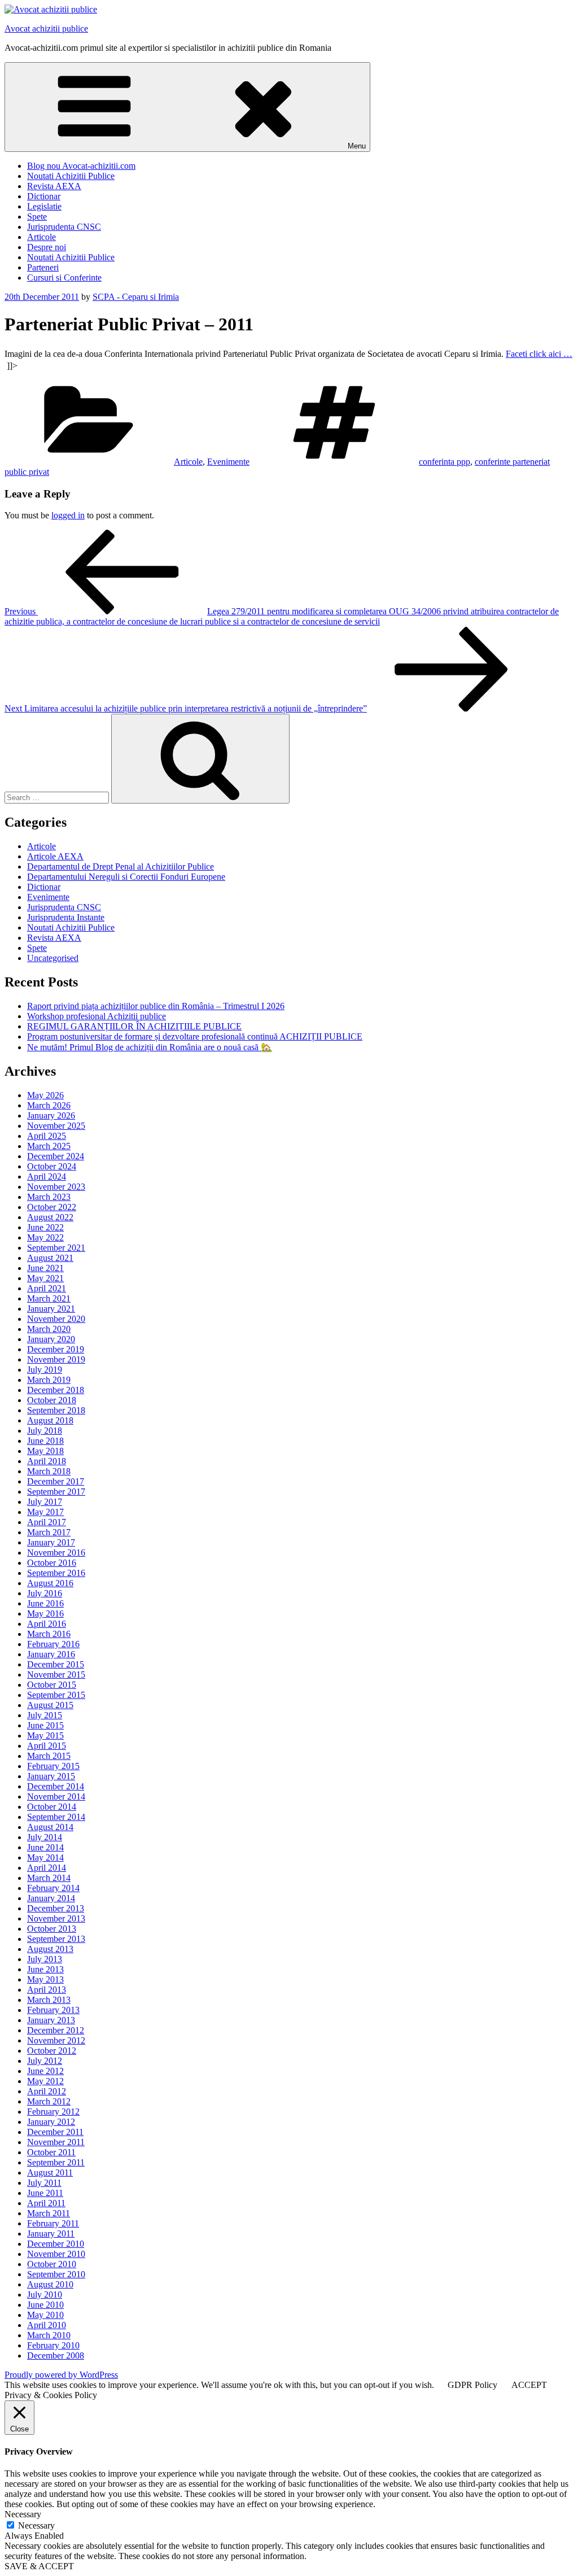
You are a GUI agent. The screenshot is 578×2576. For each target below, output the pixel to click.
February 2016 (53, 1644)
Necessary (36, 2525)
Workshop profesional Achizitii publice (97, 1016)
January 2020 (51, 1339)
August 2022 (50, 1217)
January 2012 (51, 2122)
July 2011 (44, 2183)
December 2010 (56, 2244)
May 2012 (45, 2081)
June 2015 (45, 1725)
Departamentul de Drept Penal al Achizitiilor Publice (121, 866)
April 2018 (47, 1461)
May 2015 (45, 1735)
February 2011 (53, 2223)
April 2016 (47, 1624)
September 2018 (56, 1410)
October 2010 (52, 2264)
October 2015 (52, 1685)
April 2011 (46, 2203)
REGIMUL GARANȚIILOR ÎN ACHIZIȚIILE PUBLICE (134, 1026)
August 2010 (50, 2284)
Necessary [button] (23, 2514)
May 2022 (45, 1237)
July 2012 (45, 2061)
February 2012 (53, 2112)
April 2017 (47, 1522)
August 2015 (50, 1705)
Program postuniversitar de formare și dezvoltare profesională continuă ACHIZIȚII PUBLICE (195, 1036)
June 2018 (45, 1441)
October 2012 (52, 2051)
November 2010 (56, 2254)
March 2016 (49, 1634)
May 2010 (45, 2315)
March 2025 (49, 1146)
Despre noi (47, 247)
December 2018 (56, 1390)
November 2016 (56, 1553)
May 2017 (45, 1512)
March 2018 (49, 1471)
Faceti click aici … (539, 354)
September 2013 (56, 1939)
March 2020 (49, 1329)
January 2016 (51, 1654)
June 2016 (45, 1603)
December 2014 (56, 1786)
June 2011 (45, 2193)
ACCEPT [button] (529, 2385)
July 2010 (45, 2295)
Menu (357, 146)
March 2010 (49, 2335)
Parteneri (43, 267)
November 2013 (56, 1918)
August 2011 (50, 2173)
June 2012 (45, 2071)
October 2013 (52, 1929)
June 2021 (45, 1268)
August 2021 (50, 1258)
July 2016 (45, 1593)
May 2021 (45, 1278)
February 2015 (53, 1766)
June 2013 (45, 1969)
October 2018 (52, 1400)
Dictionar (44, 196)
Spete (37, 217)
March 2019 (49, 1380)
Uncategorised (53, 958)
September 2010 (56, 2274)
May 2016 (45, 1614)
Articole (41, 237)
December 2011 (55, 2132)
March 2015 (49, 1756)
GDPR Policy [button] (472, 2385)
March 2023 (49, 1197)
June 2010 (45, 2305)
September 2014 (56, 1817)
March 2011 (49, 2213)
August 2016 (50, 1583)
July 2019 (45, 1370)
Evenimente (228, 462)
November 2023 (56, 1187)
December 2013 (56, 1908)
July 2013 (45, 1959)
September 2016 (56, 1573)
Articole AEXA (55, 856)
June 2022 (45, 1227)
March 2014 (49, 1878)
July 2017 (45, 1502)
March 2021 (49, 1298)
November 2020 (56, 1319)
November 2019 (56, 1359)
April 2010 (47, 2325)
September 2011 (56, 2162)
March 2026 (49, 1105)
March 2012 (49, 2101)
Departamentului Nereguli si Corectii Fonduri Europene (126, 877)
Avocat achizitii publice (46, 29)
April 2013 (47, 1990)
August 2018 (50, 1420)
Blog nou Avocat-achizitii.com (81, 166)
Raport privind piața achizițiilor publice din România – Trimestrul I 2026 (156, 1006)
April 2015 (47, 1746)
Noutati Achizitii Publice (71, 176)
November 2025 (56, 1126)
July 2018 (45, 1431)
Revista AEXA (54, 186)
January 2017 (51, 1542)
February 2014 (53, 1888)
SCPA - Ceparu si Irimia (136, 297)
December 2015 (56, 1664)
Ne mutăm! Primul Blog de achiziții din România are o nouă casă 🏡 (150, 1047)
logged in (68, 515)
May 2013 (45, 1979)
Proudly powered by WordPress (61, 2375)
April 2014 (47, 1868)
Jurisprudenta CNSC (64, 227)
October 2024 (52, 1166)
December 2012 (56, 2030)
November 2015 (56, 1675)
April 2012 (47, 2091)
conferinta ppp (445, 462)
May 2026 (45, 1095)
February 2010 (53, 2345)
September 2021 (56, 1248)
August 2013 (50, 1949)
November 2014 (56, 1796)
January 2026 (51, 1115)
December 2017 (56, 1481)
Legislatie (44, 206)
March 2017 (49, 1532)
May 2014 (45, 1857)
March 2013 (49, 2000)
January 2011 (51, 2234)
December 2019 (56, 1349)
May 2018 (45, 1451)
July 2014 (45, 1837)
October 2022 (52, 1207)
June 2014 (45, 1847)
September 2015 (56, 1695)
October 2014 (52, 1807)
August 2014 (50, 1827)
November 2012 (56, 2040)
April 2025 (47, 1136)
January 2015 (51, 1776)
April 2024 (47, 1176)
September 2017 (56, 1492)
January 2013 (51, 2020)
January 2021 (51, 1309)
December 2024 (56, 1156)
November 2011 (56, 2142)
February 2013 (53, 2010)
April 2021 (47, 1288)
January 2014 (51, 1898)
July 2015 (45, 1715)
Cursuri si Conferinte (64, 278)
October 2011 (51, 2152)
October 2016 (52, 1563)
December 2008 (56, 2355)
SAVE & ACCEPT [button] (39, 2566)
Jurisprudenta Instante (66, 917)
